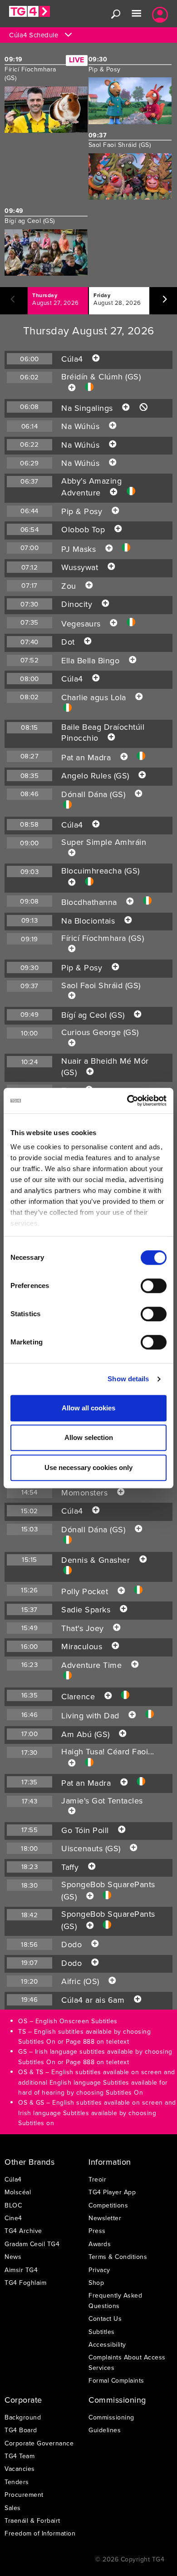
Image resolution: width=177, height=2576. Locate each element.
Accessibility (107, 2344)
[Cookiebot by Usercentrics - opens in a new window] (127, 1101)
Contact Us (105, 2318)
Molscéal (18, 2192)
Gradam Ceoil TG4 (32, 2244)
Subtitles (102, 2332)
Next (136, 303)
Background (23, 2417)
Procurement (24, 2495)
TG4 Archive (23, 2231)
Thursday (56, 299)
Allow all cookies (88, 1408)
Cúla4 (13, 2179)
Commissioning (111, 2417)
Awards (100, 2244)
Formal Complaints (116, 2380)
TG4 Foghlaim (25, 2283)
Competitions (108, 2205)
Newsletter (105, 2218)
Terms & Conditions (118, 2257)
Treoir (97, 2179)
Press (97, 2231)
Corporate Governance (39, 2443)
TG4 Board (21, 2430)
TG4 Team (20, 2456)
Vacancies (20, 2469)
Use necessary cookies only (88, 1467)
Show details (128, 1379)
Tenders (17, 2482)
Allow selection (89, 1437)
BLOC (13, 2205)
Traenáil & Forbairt (32, 2520)
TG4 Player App (112, 2192)
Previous (11, 303)
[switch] (154, 1286)
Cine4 (13, 2218)
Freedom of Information (40, 2533)
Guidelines (105, 2430)
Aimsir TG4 (21, 2270)
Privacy (99, 2270)
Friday (117, 299)
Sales (13, 2508)
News (13, 2257)
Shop (96, 2283)
